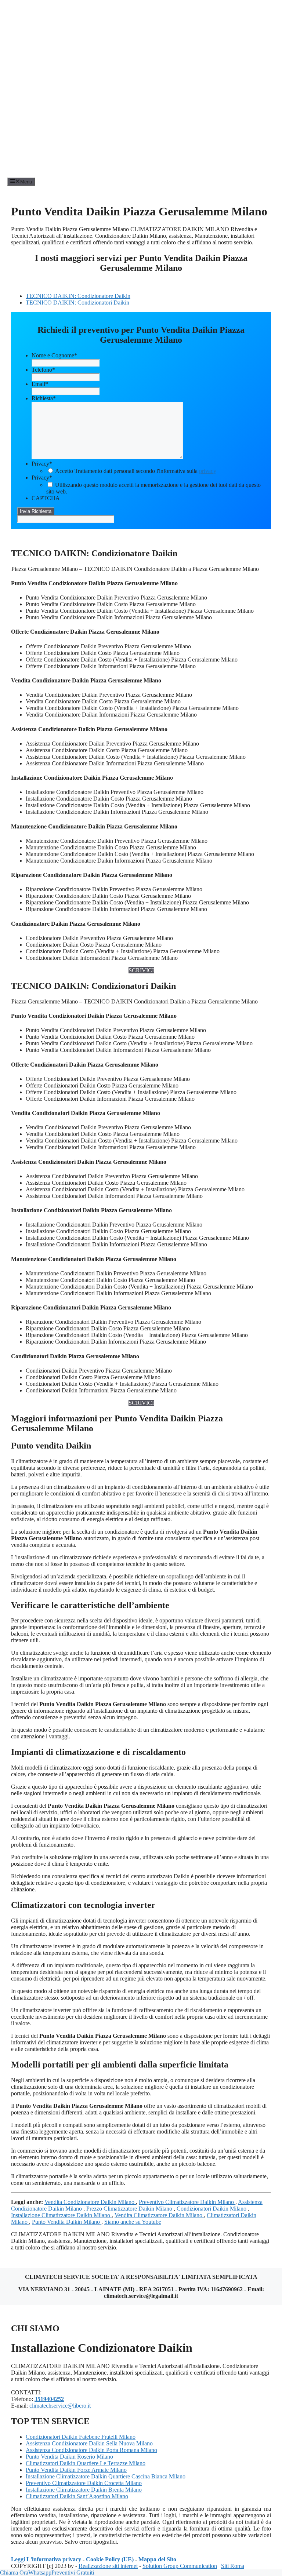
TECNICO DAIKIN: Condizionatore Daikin (78, 296)
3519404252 (49, 2399)
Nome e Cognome (54, 355)
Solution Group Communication (180, 2566)
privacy (208, 471)
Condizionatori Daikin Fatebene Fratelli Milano (81, 2437)
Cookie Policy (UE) (110, 2559)
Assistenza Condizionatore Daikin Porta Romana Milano (91, 2450)
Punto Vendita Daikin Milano (67, 2222)
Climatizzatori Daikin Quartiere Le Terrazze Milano (86, 2463)
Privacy (42, 464)
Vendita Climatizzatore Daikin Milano (159, 2215)
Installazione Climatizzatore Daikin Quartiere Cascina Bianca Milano (106, 2476)
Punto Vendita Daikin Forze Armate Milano (76, 2470)
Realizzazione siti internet (108, 2566)
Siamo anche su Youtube (133, 2222)
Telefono (43, 370)
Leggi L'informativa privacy (46, 2559)
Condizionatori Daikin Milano (212, 2209)
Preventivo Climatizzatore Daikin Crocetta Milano (84, 2483)
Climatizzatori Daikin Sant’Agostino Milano (77, 2496)
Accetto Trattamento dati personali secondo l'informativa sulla (136, 471)
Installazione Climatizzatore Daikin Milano (61, 2215)
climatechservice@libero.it (60, 2406)
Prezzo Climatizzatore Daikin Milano (130, 2209)
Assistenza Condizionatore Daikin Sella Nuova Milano (89, 2443)
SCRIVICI (141, 970)
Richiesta (44, 398)
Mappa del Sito (157, 2559)
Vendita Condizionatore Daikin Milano (90, 2202)
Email (40, 384)
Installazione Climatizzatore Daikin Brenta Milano (84, 2490)
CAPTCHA (46, 498)
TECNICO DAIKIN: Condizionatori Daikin (77, 303)
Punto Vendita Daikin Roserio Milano (69, 2457)
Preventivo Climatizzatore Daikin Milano (187, 2202)
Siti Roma (233, 2566)
